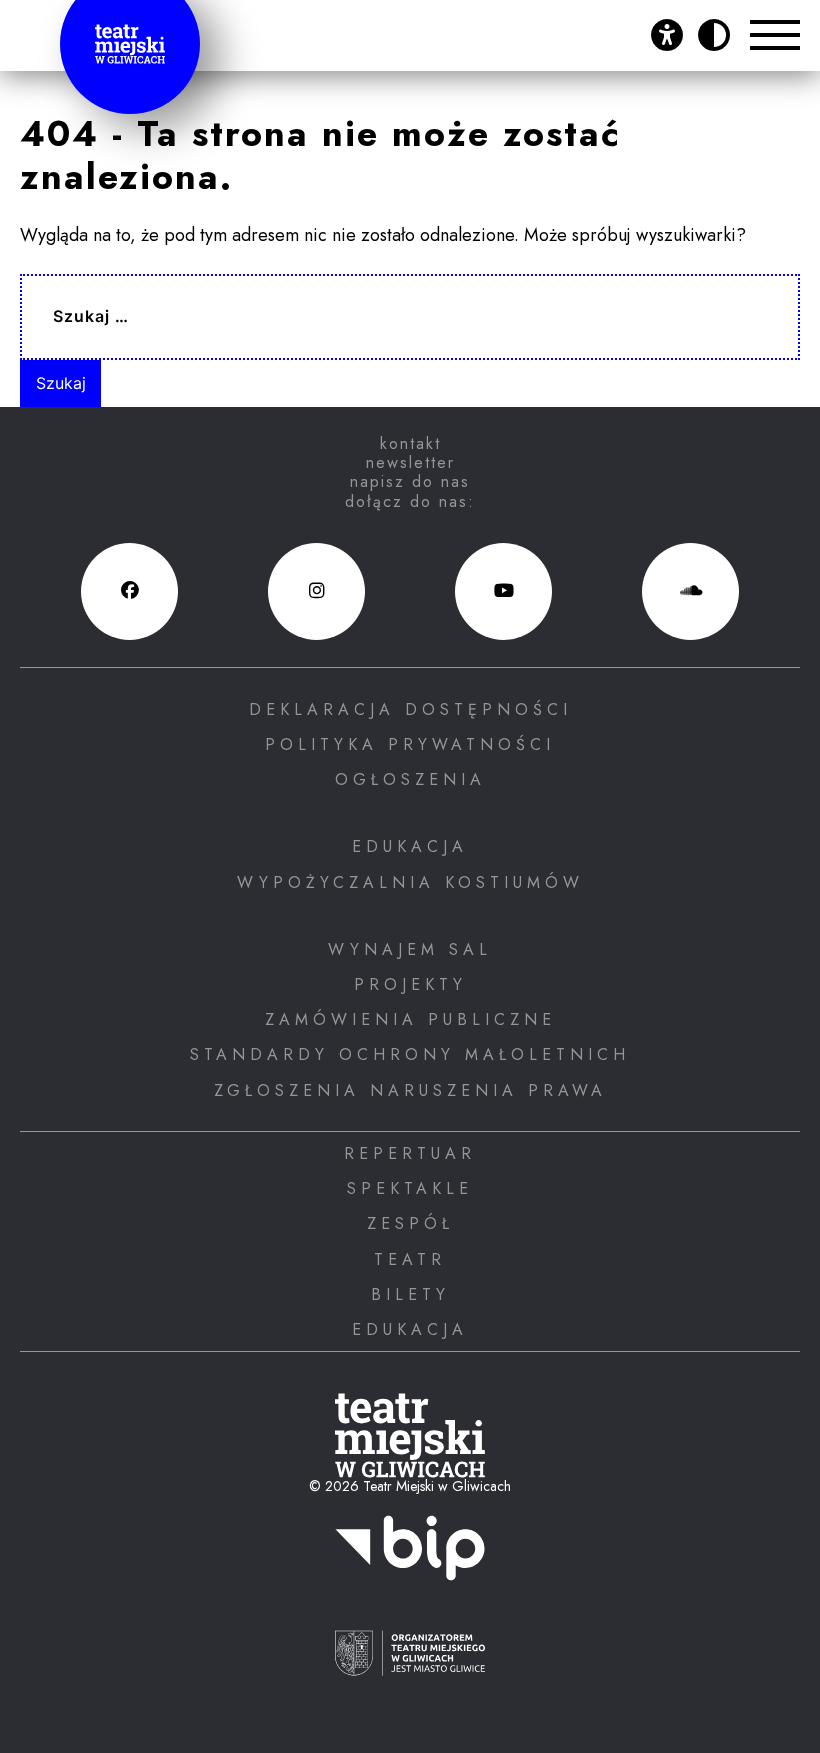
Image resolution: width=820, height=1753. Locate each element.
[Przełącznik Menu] (775, 35)
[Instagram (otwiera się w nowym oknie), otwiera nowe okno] (316, 591)
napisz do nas (410, 481)
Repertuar (410, 1153)
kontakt (410, 443)
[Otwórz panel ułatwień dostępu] (667, 35)
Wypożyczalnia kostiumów (410, 882)
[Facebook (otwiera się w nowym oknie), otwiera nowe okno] (129, 591)
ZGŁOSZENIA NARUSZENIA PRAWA (410, 1090)
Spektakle (410, 1188)
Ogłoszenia (410, 779)
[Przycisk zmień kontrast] (714, 35)
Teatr (410, 1259)
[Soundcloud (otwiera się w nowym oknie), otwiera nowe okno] (690, 591)
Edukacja (410, 846)
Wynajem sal (410, 949)
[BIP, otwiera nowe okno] (410, 1559)
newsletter (410, 462)
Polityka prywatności (410, 744)
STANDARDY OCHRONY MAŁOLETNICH (410, 1054)
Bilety (410, 1294)
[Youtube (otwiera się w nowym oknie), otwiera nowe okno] (503, 591)
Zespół (410, 1223)
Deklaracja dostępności (410, 709)
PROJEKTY (410, 984)
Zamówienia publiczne (410, 1019)
